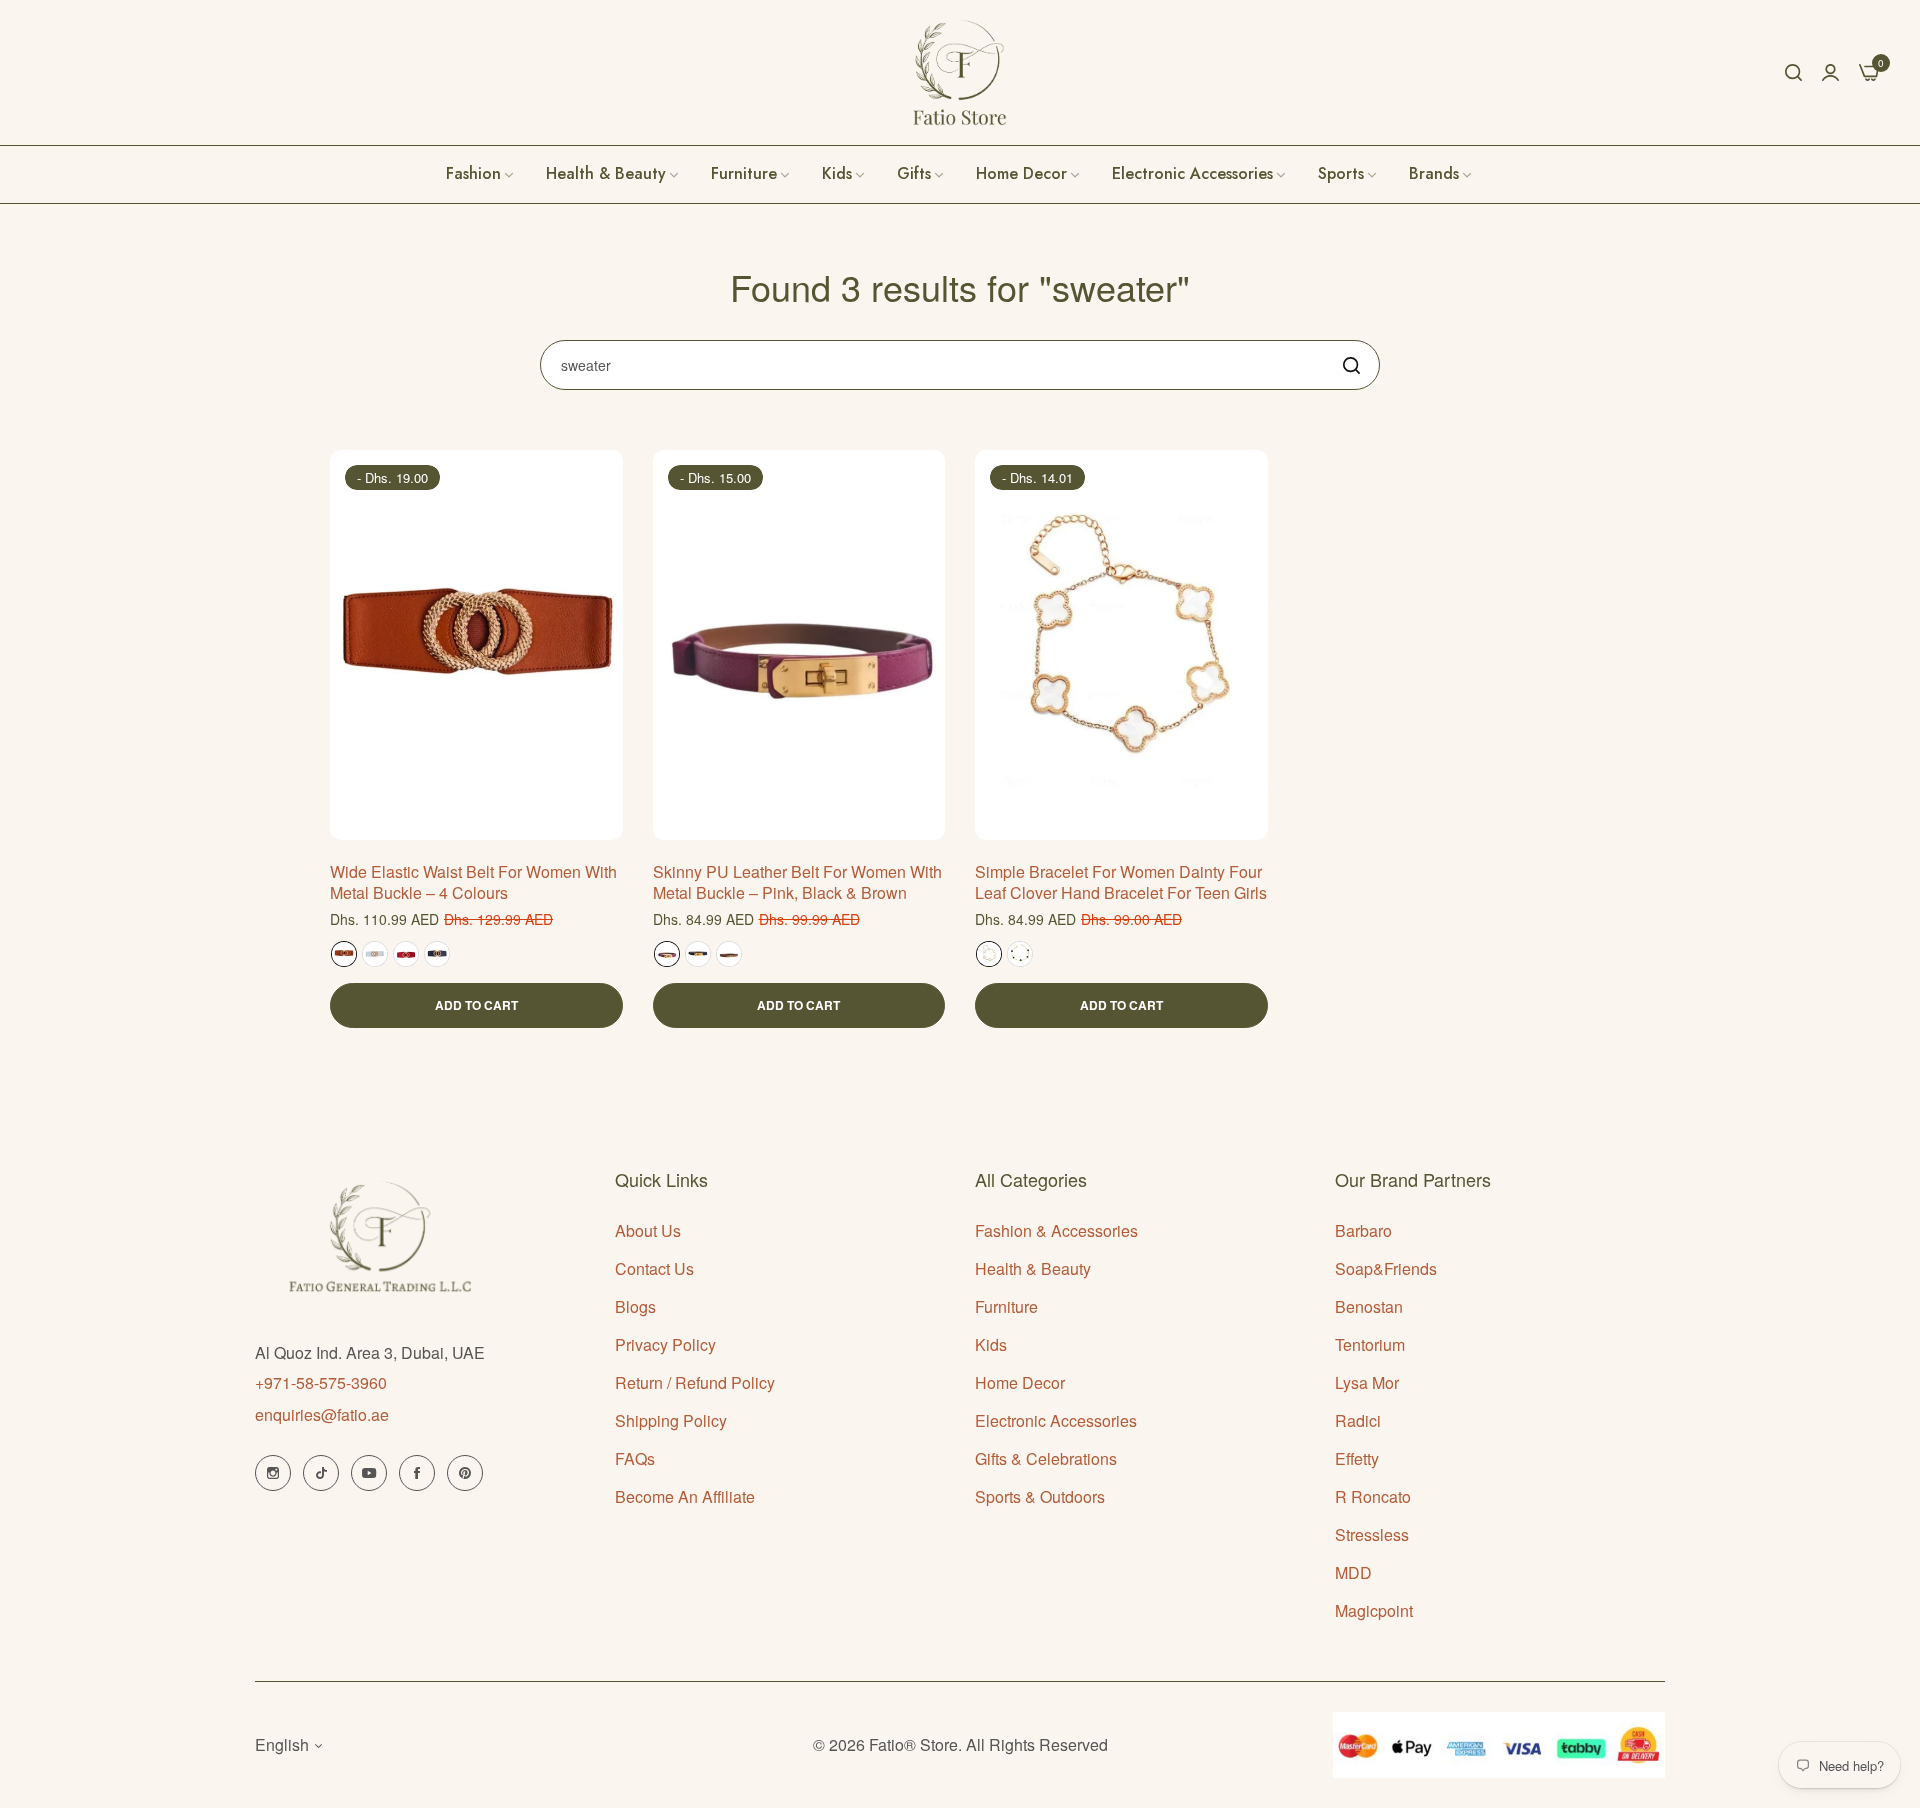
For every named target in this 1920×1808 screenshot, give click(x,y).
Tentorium (1370, 1344)
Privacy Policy (665, 1344)
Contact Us (654, 1268)
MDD (1353, 1572)
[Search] (1793, 72)
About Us (648, 1230)
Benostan (1369, 1306)
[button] (600, 487)
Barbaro (1363, 1230)
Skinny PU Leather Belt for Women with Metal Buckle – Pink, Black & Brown (797, 883)
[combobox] (960, 365)
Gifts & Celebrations (1046, 1458)
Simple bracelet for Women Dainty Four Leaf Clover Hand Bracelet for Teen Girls (1121, 883)
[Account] (1830, 71)
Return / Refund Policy (695, 1382)
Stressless (1372, 1534)
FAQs (635, 1458)
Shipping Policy (671, 1420)
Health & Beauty (1033, 1268)
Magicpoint (1374, 1610)
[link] (1441, 174)
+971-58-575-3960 (321, 1382)
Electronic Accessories (1056, 1420)
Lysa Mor (1367, 1382)
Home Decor (1020, 1382)
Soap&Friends (1386, 1268)
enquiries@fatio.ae (322, 1414)
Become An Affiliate (685, 1496)
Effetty (1357, 1458)
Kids (991, 1344)
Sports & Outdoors (1040, 1496)
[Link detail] (273, 1473)
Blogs (635, 1306)
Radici (1358, 1420)
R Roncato (1373, 1496)
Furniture (1006, 1306)
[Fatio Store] (960, 72)
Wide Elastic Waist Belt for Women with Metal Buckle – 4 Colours (473, 883)
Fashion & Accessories (1056, 1230)
